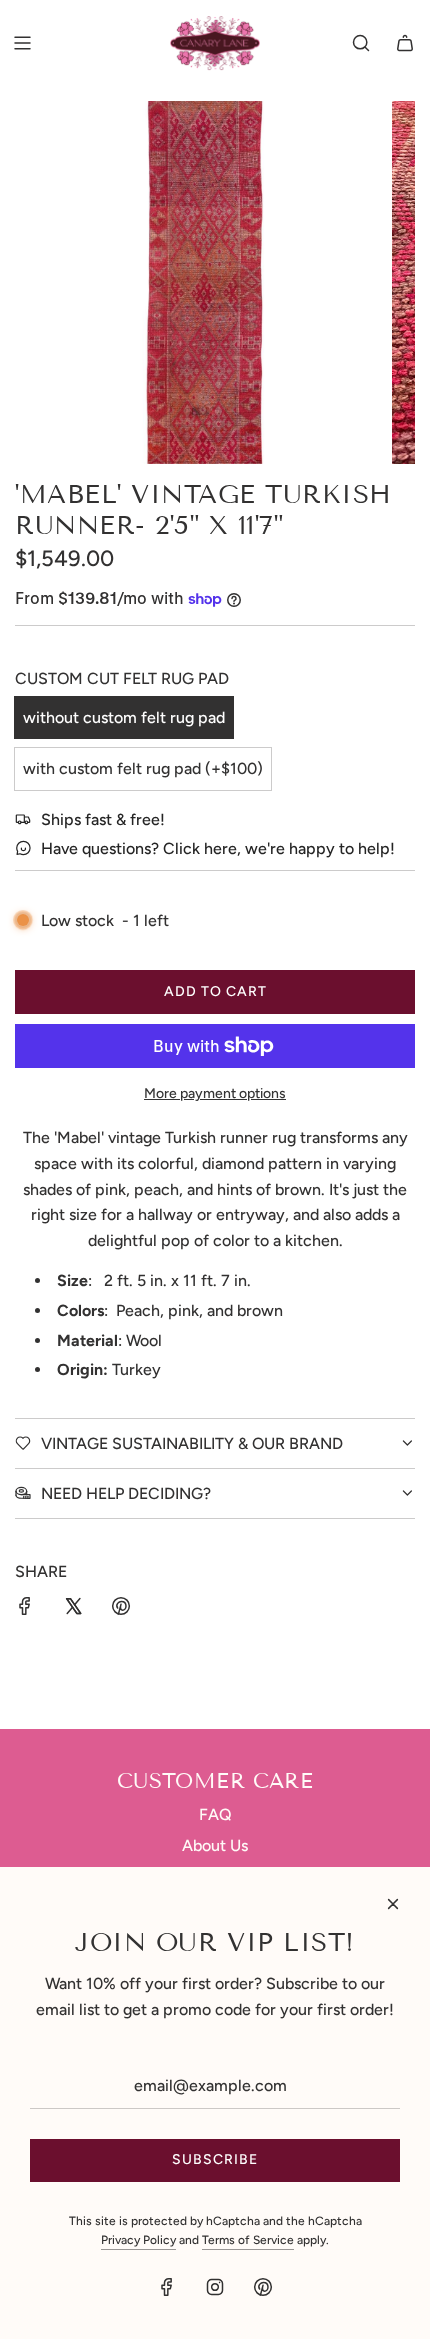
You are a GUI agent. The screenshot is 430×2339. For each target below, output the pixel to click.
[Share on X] (73, 1610)
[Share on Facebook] (25, 1610)
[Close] (393, 1904)
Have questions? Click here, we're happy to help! (218, 848)
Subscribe (215, 2159)
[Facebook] (167, 2287)
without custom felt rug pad (124, 717)
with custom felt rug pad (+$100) (143, 768)
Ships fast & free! (103, 819)
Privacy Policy (138, 2240)
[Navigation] (22, 43)
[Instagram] (215, 2287)
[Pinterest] (263, 2287)
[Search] (361, 43)
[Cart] (405, 43)
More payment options (215, 1093)
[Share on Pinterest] (121, 1610)
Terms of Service (248, 2240)
